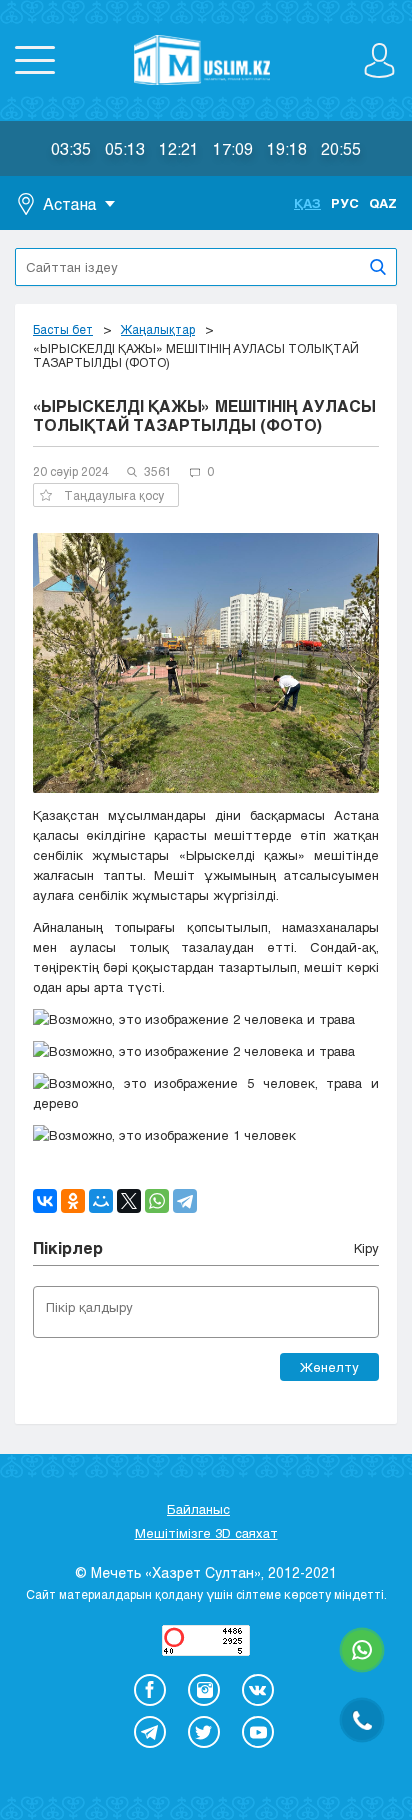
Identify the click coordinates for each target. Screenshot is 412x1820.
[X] (129, 1201)
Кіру (366, 1248)
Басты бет (63, 329)
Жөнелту (329, 1367)
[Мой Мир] (101, 1201)
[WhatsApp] (157, 1201)
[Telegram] (185, 1201)
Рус (345, 203)
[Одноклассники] (73, 1201)
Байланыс (198, 1509)
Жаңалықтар (158, 329)
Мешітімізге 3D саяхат (206, 1533)
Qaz (383, 203)
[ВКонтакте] (45, 1201)
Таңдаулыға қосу (114, 495)
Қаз (307, 203)
